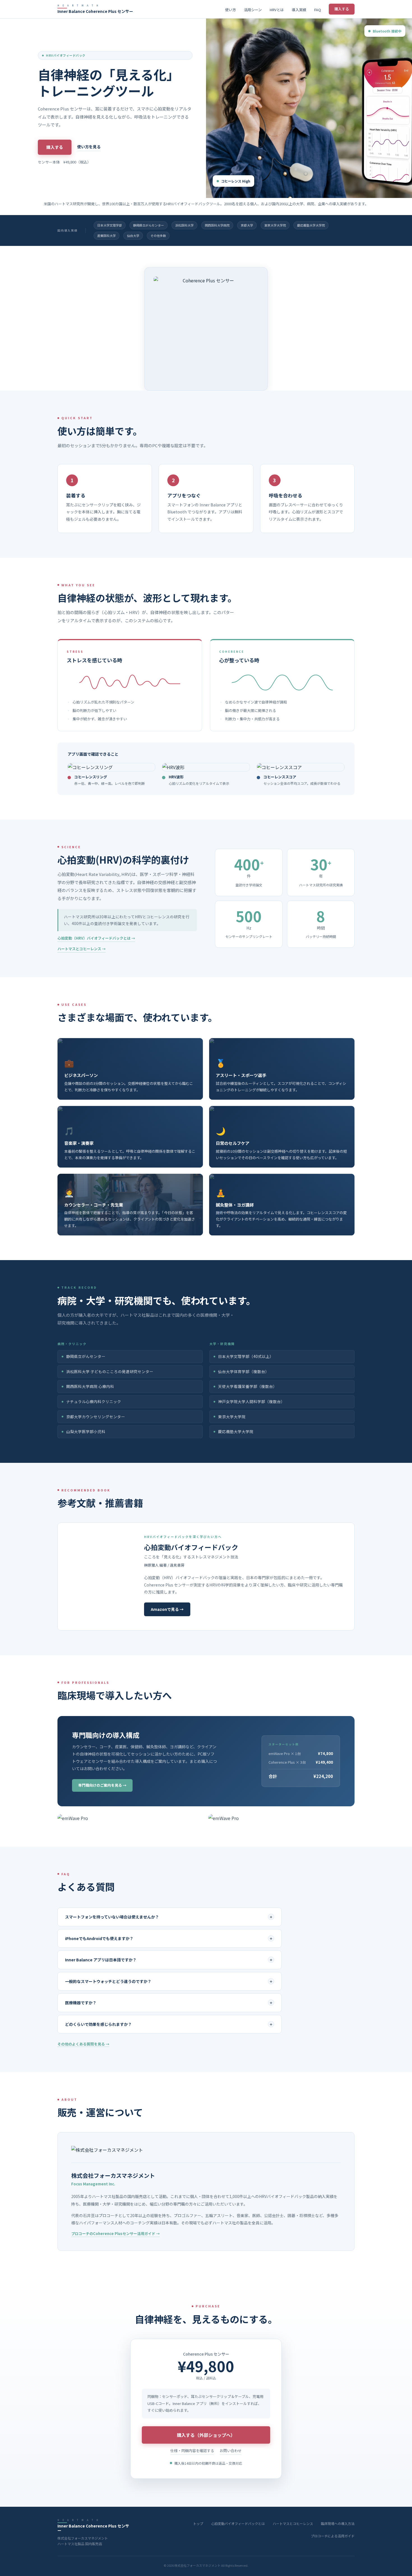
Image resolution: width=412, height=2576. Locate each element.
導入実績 (299, 10)
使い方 (231, 10)
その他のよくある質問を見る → (83, 2044)
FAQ (318, 10)
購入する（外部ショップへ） (206, 2435)
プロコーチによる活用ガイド (333, 2536)
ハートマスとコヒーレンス (293, 2523)
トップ (198, 2523)
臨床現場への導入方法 (338, 2523)
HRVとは (277, 10)
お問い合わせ (231, 2451)
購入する (342, 9)
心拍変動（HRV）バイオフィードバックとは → (96, 938)
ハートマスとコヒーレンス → (82, 949)
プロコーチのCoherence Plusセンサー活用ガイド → (115, 2233)
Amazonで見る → (167, 1609)
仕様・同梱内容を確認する (192, 2451)
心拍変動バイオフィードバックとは (238, 2523)
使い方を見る (89, 147)
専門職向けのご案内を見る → (102, 1785)
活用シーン (253, 10)
